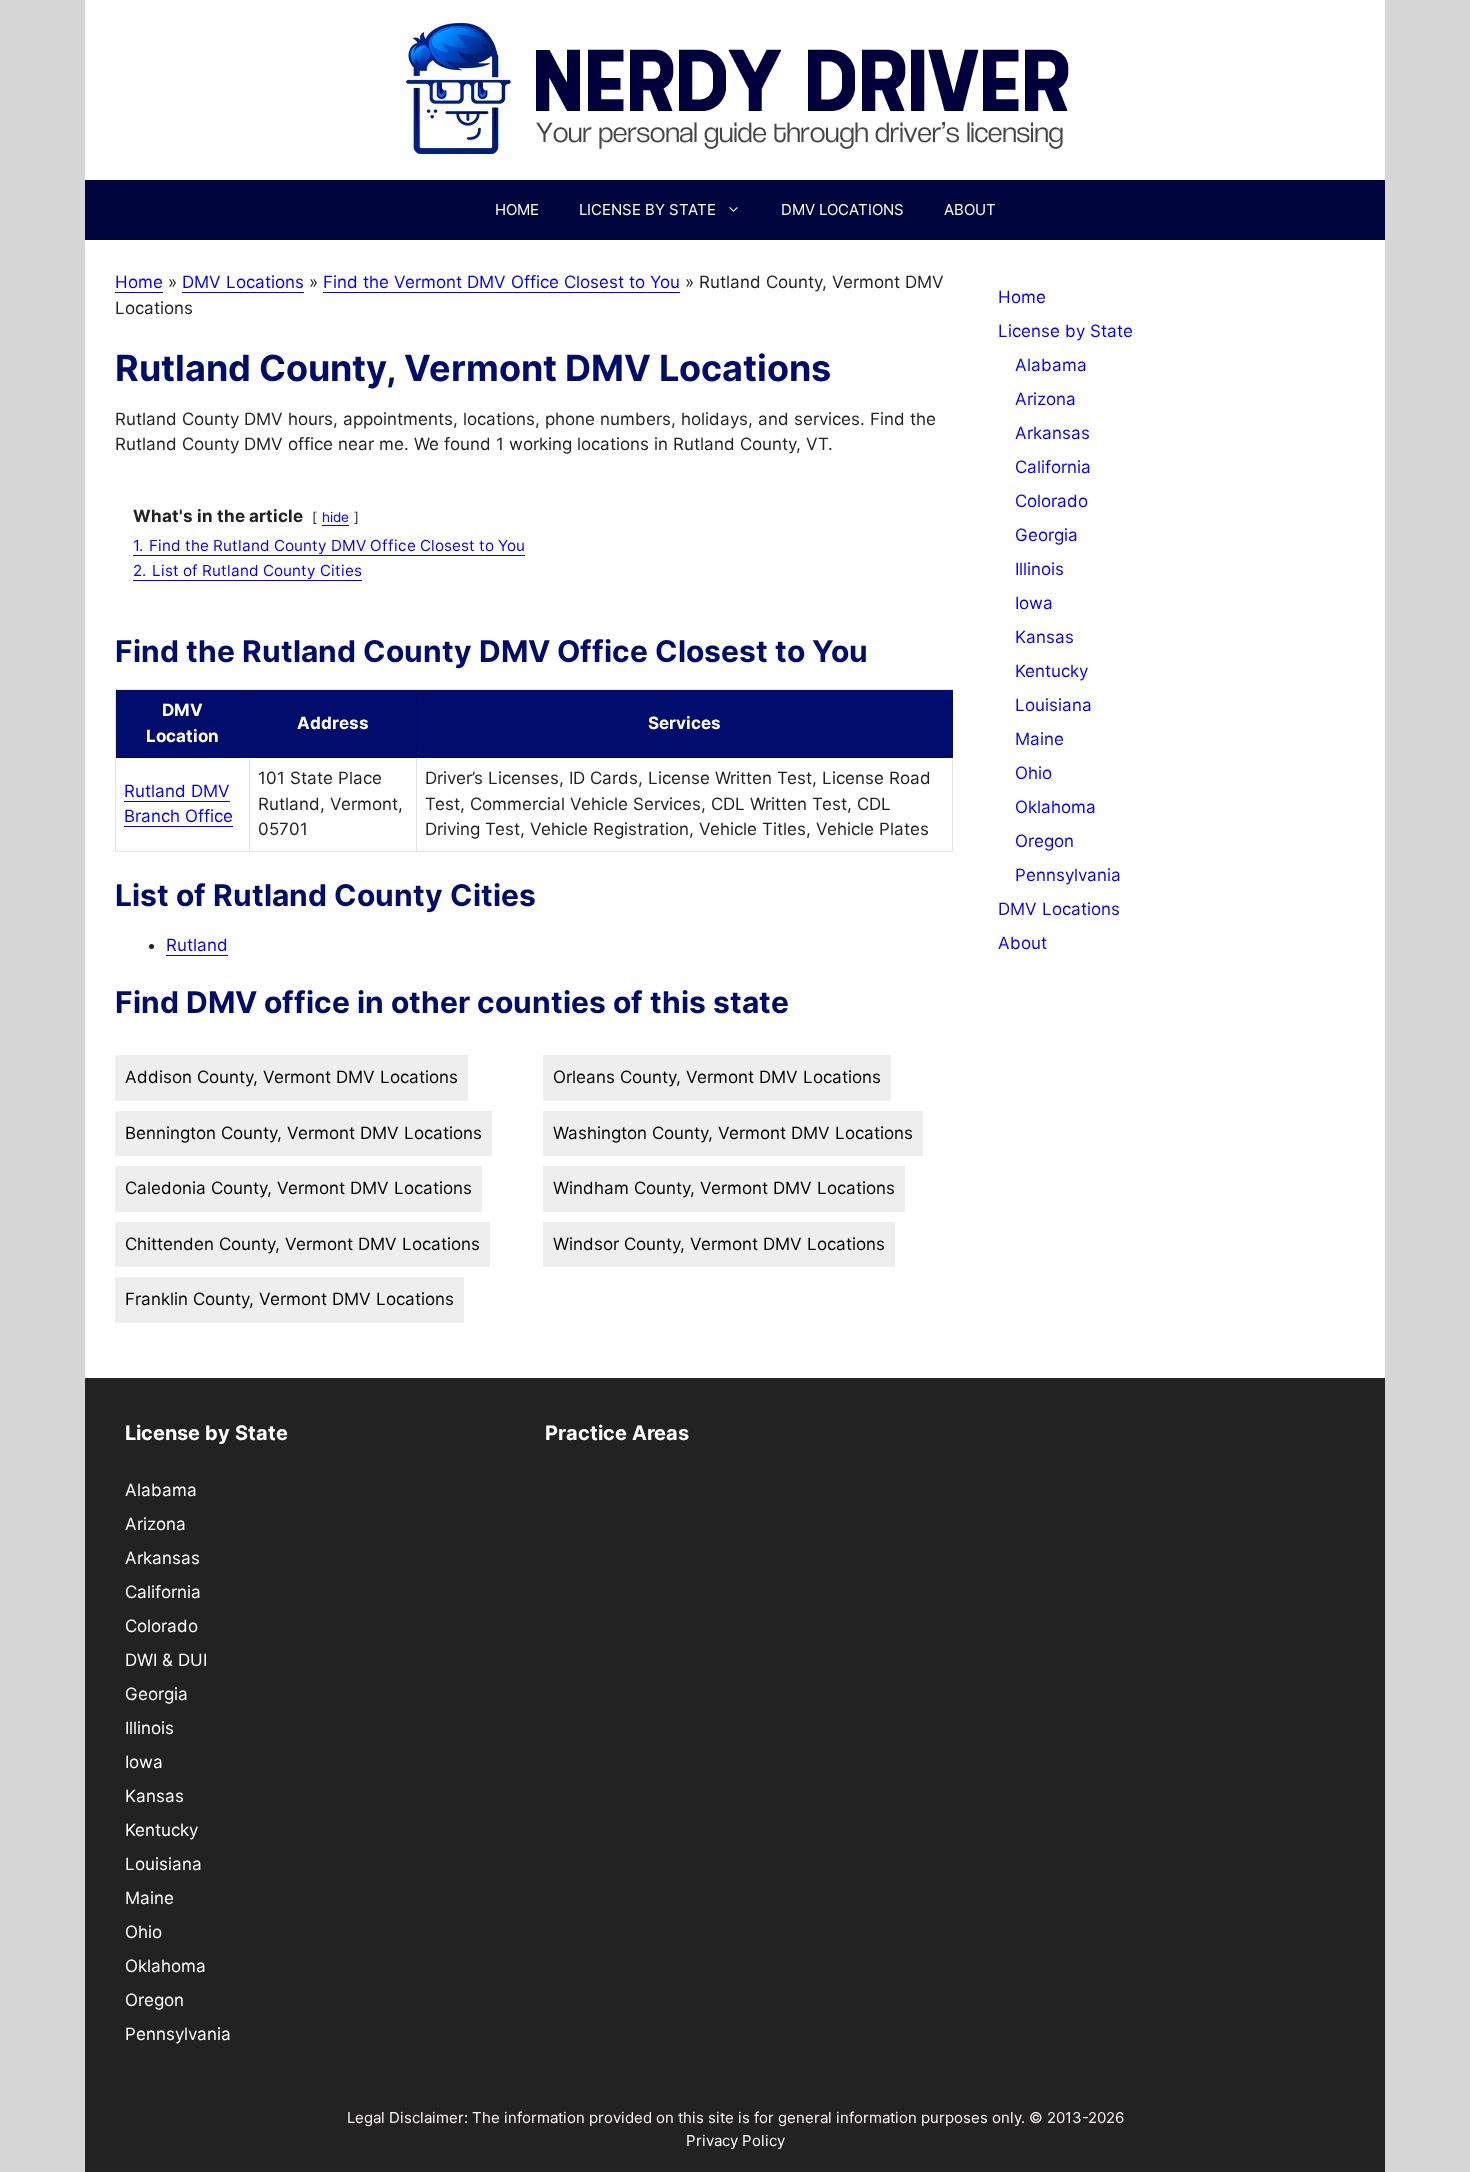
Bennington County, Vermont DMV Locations (303, 1133)
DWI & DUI (166, 1660)
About (970, 209)
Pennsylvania (1068, 875)
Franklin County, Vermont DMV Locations (289, 1299)
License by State (647, 209)
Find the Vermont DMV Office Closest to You (501, 282)
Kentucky (1051, 671)
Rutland (197, 945)
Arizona (1045, 399)
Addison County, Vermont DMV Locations (291, 1077)
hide (335, 517)
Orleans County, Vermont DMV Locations (717, 1077)
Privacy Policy (735, 2140)
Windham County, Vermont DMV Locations (724, 1188)
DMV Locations (842, 209)
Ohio (1033, 773)
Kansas (1044, 637)
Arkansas (1052, 433)
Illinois (1039, 569)
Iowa (1034, 603)
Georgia (1046, 535)
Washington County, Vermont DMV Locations (733, 1133)
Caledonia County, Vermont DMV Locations (298, 1188)
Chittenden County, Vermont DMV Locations (302, 1244)
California (1053, 467)
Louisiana (1053, 705)
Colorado (1051, 501)
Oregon (1044, 841)
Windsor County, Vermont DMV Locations (719, 1244)
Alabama (1051, 365)
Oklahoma (1055, 807)
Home (517, 209)
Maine (1039, 739)
